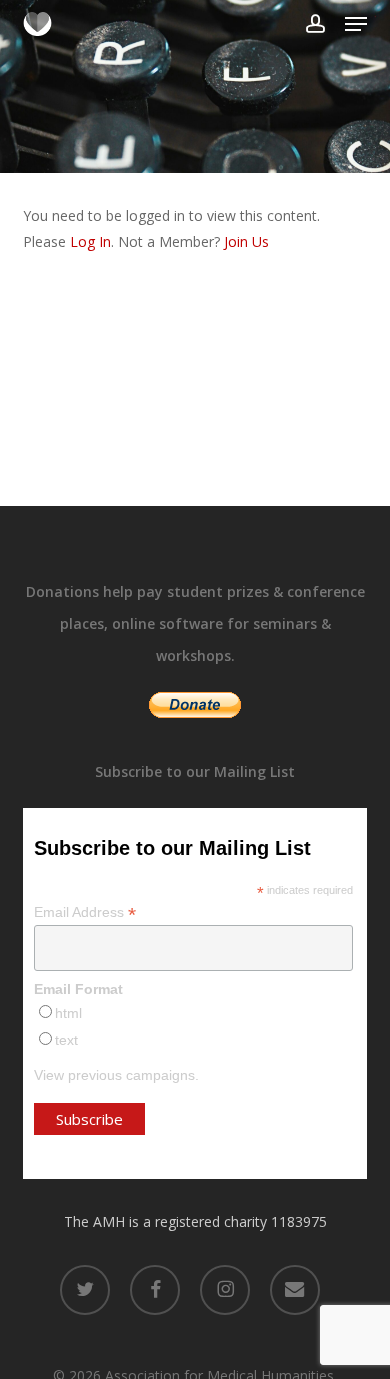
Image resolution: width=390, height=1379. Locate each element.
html (68, 1013)
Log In (90, 241)
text (66, 1040)
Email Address (85, 912)
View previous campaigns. (116, 1075)
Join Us (246, 241)
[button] (356, 24)
